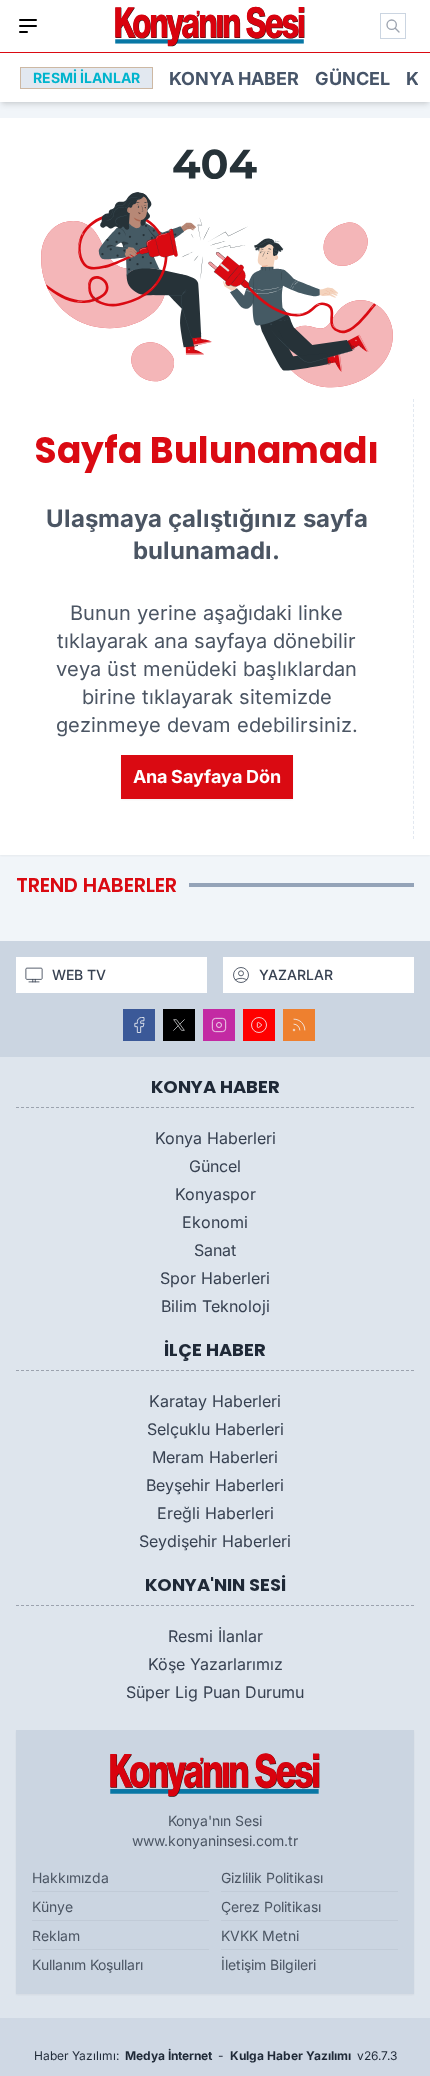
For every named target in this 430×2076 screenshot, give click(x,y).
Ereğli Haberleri (215, 1513)
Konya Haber (234, 78)
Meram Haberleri (215, 1457)
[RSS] (299, 1025)
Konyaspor (215, 1194)
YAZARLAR (296, 974)
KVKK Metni (260, 1935)
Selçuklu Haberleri (215, 1429)
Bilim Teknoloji (215, 1306)
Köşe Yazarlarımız (215, 1664)
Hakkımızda (70, 1877)
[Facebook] (139, 1025)
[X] (179, 1025)
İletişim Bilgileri (268, 1964)
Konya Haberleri (215, 1138)
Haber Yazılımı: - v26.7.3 (215, 2055)
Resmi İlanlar (215, 1636)
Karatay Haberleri (215, 1401)
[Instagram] (219, 1025)
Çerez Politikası (271, 1906)
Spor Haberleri (215, 1278)
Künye (52, 1906)
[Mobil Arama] (393, 26)
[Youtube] (259, 1025)
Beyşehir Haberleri (215, 1485)
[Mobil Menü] (28, 26)
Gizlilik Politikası (272, 1877)
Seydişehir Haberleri (215, 1541)
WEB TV (79, 974)
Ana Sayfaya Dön (207, 776)
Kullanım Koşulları (87, 1964)
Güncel (352, 78)
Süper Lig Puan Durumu (215, 1692)
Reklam (56, 1935)
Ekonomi (215, 1222)
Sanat (215, 1250)
